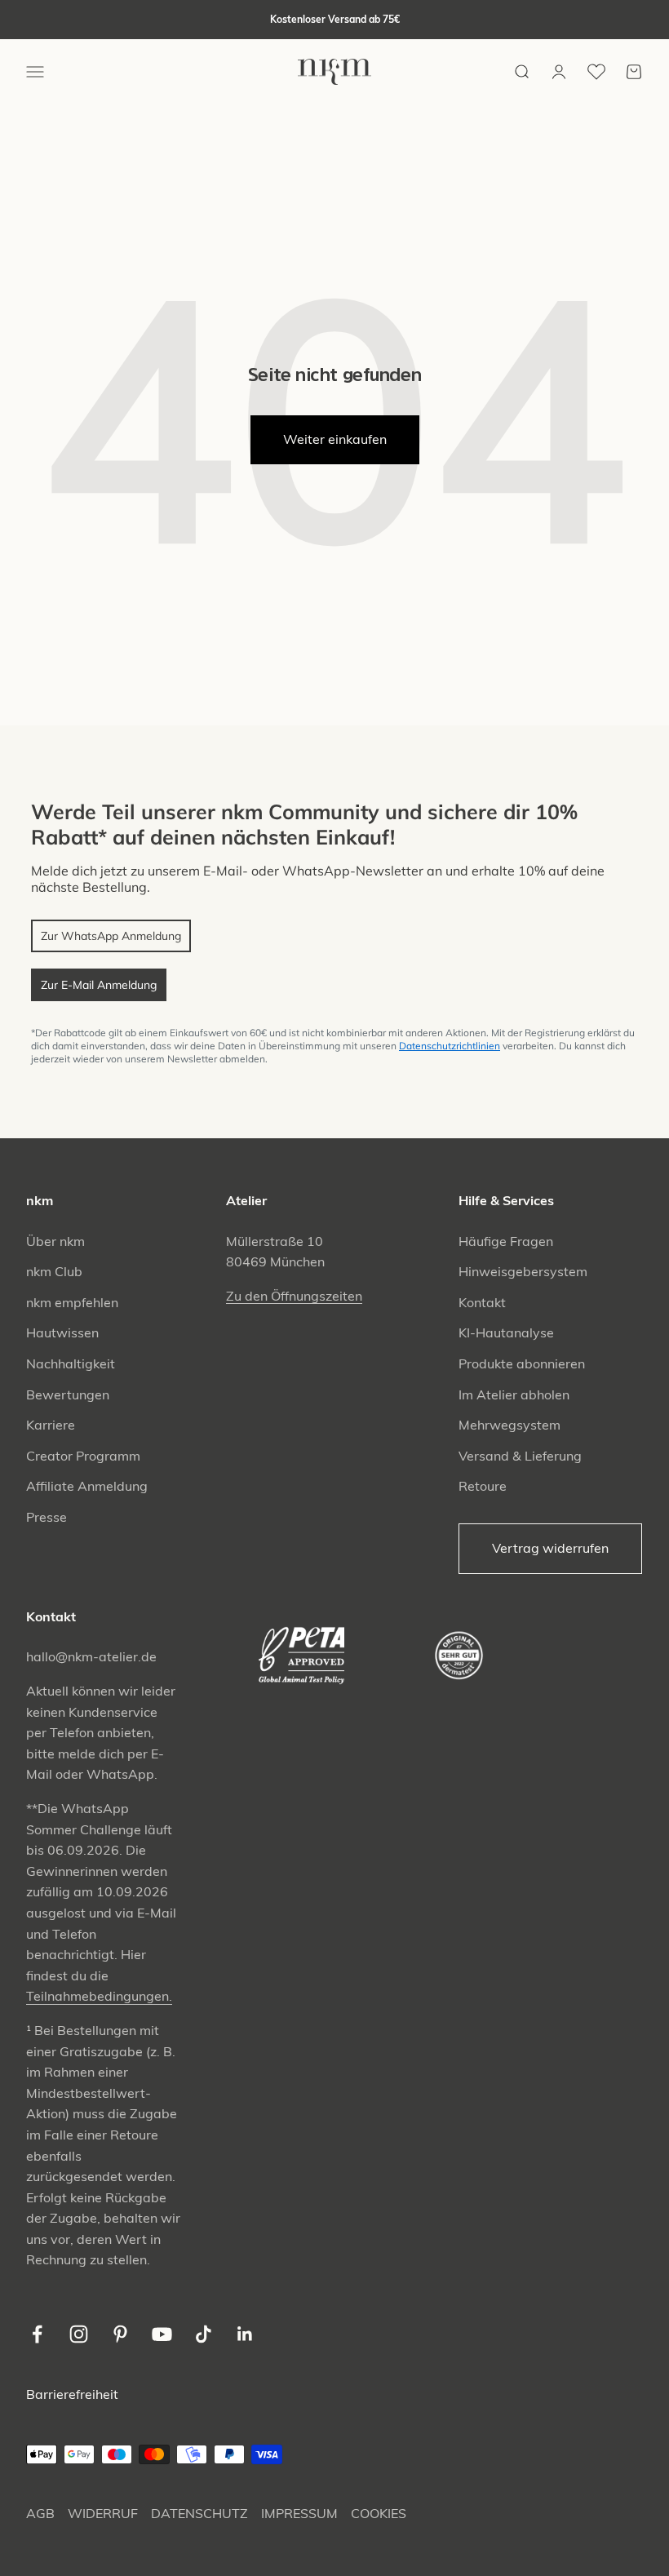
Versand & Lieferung (520, 1456)
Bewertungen (68, 1394)
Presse (47, 1517)
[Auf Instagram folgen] (79, 2334)
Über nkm (55, 1241)
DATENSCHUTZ (199, 2513)
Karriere (51, 1425)
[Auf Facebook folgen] (37, 2334)
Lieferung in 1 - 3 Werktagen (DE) (335, 20)
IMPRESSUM (299, 2513)
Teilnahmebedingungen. (99, 1996)
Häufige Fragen (506, 1241)
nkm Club (54, 1271)
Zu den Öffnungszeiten (294, 1296)
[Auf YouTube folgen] (162, 2334)
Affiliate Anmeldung (87, 1486)
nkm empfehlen (72, 1302)
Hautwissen (62, 1332)
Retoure (483, 1486)
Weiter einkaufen (335, 439)
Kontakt (482, 1302)
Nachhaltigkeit (71, 1363)
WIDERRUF (103, 2513)
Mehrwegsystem (510, 1425)
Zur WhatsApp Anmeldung (111, 936)
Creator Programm (83, 1456)
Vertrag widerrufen (550, 1548)
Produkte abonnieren (522, 1363)
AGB (40, 2513)
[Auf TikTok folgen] (204, 2334)
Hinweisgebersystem (523, 1271)
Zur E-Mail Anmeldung (99, 985)
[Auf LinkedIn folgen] (245, 2334)
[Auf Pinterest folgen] (120, 2334)
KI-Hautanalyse (506, 1332)
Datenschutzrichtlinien (450, 1046)
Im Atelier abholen (514, 1394)
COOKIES (379, 2513)
